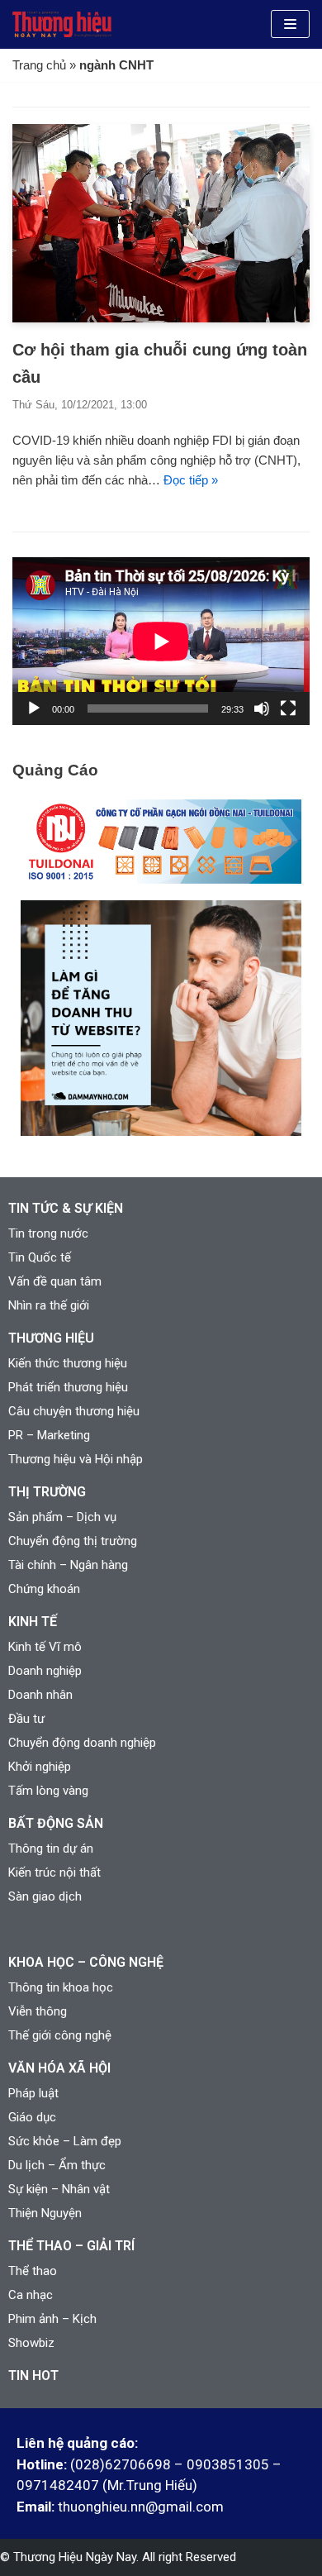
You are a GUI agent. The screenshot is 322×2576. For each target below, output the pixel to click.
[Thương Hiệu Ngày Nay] (62, 24)
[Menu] (290, 24)
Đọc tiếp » (191, 480)
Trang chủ (39, 65)
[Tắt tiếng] (262, 708)
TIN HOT (33, 2376)
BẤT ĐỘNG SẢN (56, 1823)
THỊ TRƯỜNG (47, 1492)
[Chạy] (34, 708)
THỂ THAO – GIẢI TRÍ (71, 2246)
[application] (161, 641)
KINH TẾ (33, 1622)
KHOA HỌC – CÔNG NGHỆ (86, 1962)
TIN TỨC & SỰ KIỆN (66, 1208)
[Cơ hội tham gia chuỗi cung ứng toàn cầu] (161, 318)
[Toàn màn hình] (288, 708)
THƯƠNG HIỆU (51, 1338)
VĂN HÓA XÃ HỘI (59, 2068)
